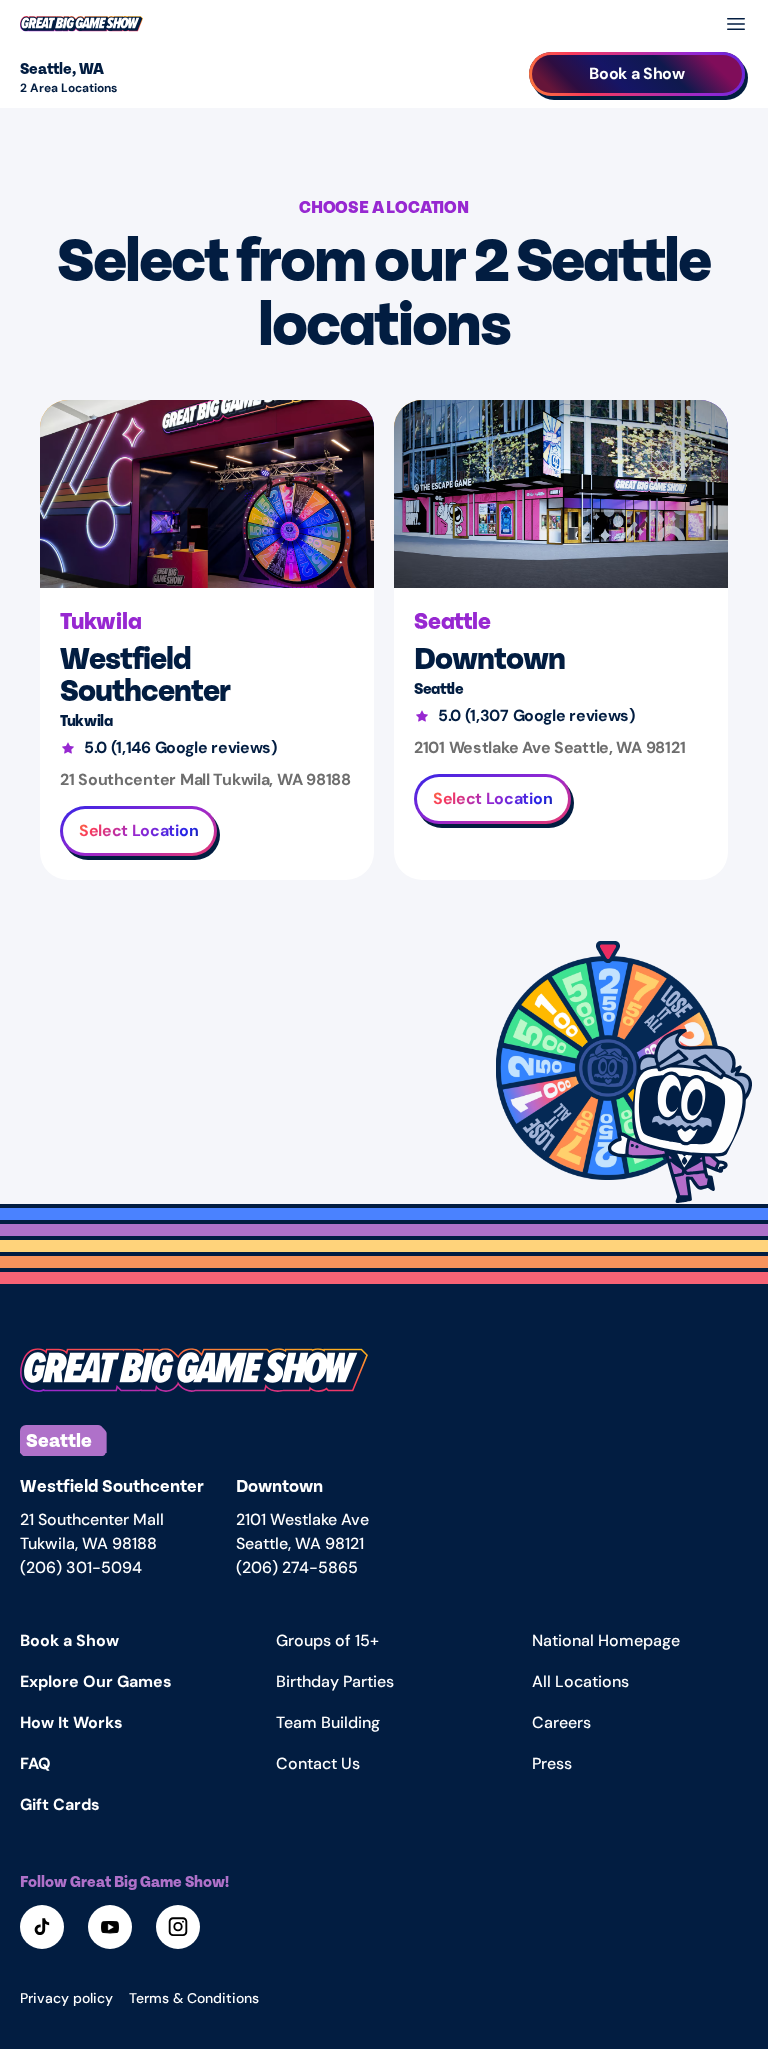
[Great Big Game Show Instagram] (180, 1929)
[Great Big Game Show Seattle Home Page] (194, 1370)
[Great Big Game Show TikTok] (44, 1929)
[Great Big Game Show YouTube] (112, 1929)
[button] (608, 1068)
